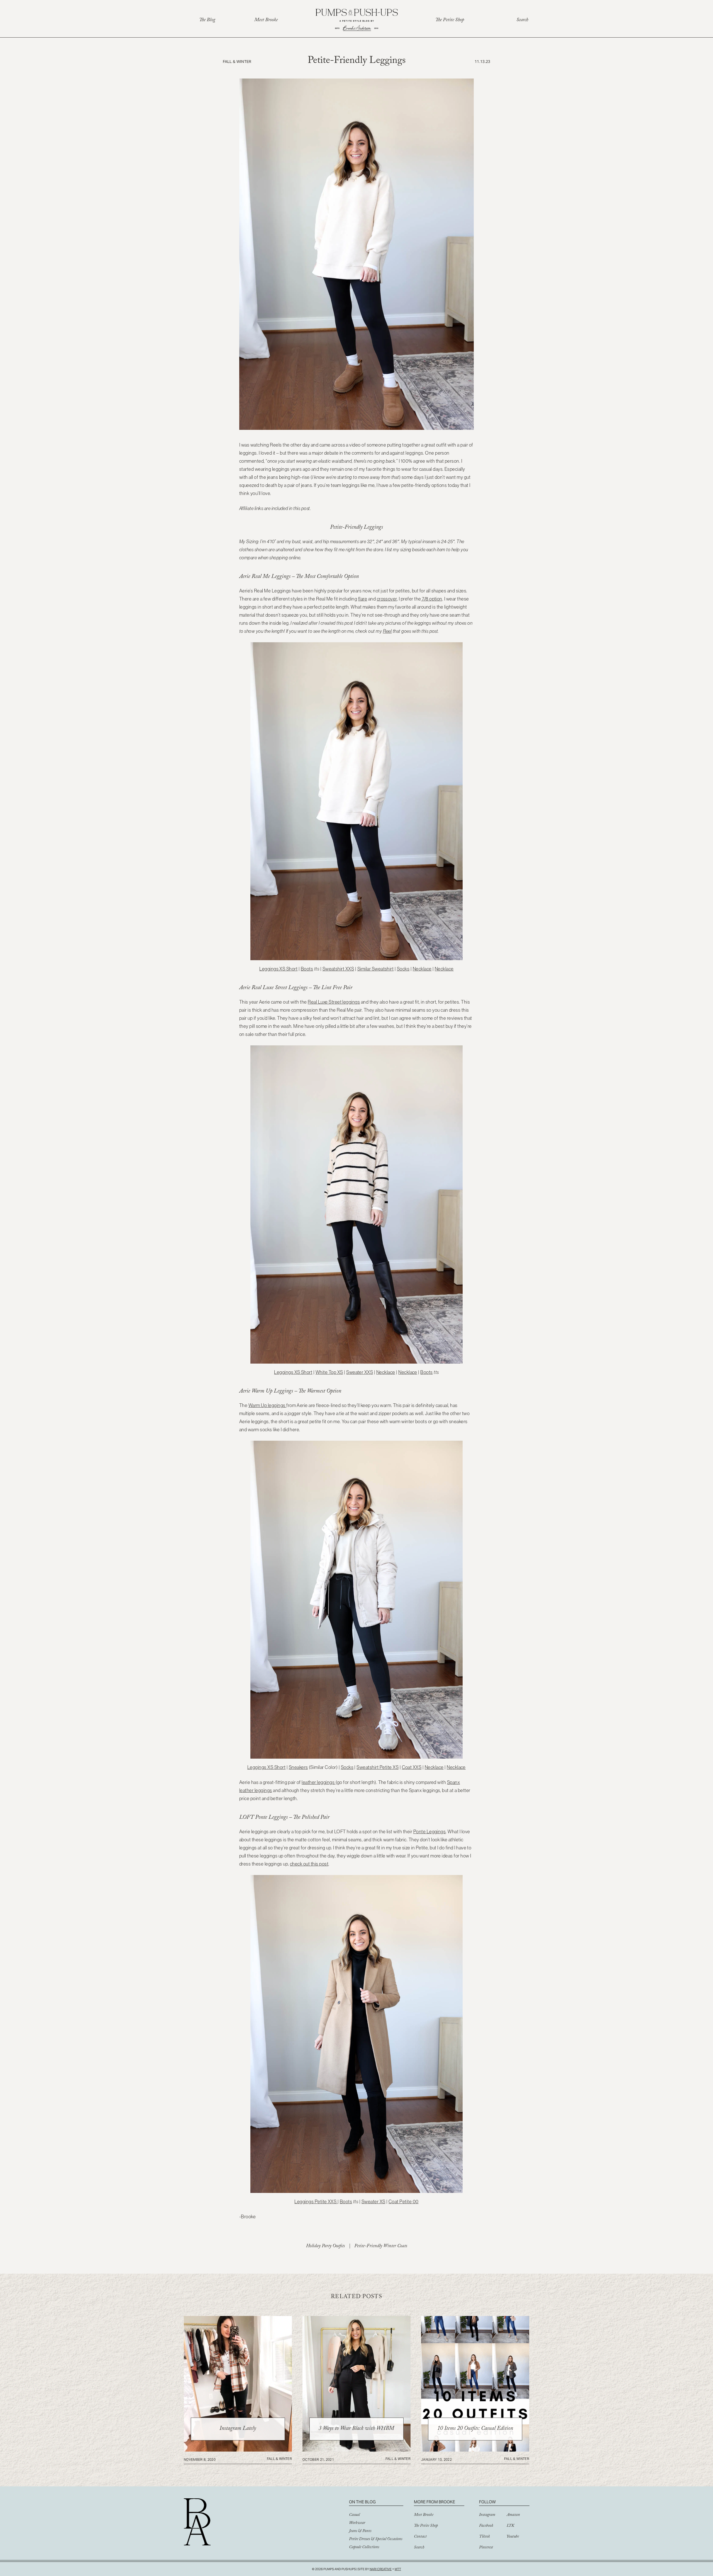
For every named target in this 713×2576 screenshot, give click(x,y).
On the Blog (362, 2502)
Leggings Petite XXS (316, 2202)
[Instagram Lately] (238, 2450)
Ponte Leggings (430, 1832)
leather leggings (318, 1782)
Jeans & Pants (360, 2531)
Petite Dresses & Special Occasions (376, 2540)
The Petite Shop (450, 20)
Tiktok (484, 2537)
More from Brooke (434, 2502)
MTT (398, 2569)
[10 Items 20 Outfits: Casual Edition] (475, 2450)
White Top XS (329, 1372)
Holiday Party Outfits (325, 2247)
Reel (387, 631)
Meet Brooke (266, 20)
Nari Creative (381, 2569)
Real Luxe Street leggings (334, 1002)
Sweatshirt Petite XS (378, 1767)
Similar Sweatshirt (376, 969)
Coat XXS (412, 1767)
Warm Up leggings (267, 1405)
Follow (487, 2502)
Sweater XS (373, 2202)
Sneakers (298, 1767)
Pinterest (486, 2548)
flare (363, 599)
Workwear (357, 2523)
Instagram (487, 2515)
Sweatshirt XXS (338, 969)
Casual (354, 2515)
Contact (420, 2537)
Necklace (422, 969)
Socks (403, 969)
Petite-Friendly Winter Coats (381, 2247)
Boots (307, 969)
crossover (387, 599)
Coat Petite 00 (404, 2202)
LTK (510, 2526)
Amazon (513, 2515)
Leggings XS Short (278, 969)
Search (522, 20)
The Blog (207, 20)
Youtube (513, 2537)
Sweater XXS (360, 1372)
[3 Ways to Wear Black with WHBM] (356, 2450)
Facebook (486, 2526)
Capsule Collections (364, 2548)
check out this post (309, 1864)
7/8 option (432, 599)
